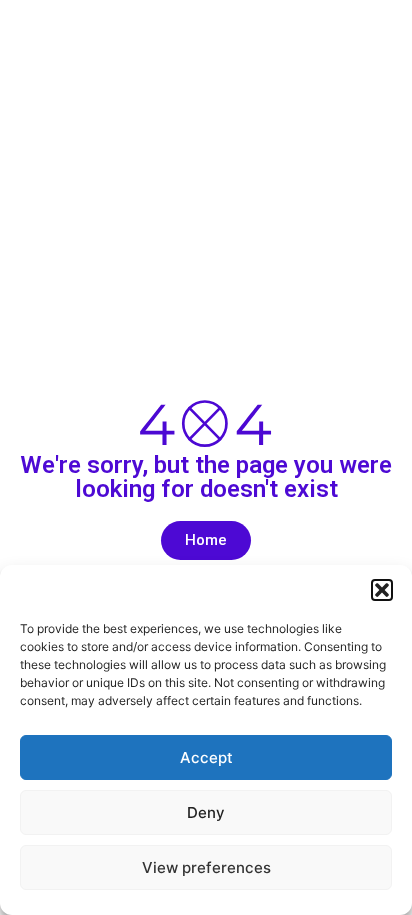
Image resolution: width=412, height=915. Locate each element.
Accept (206, 757)
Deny (206, 812)
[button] (382, 590)
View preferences (206, 867)
